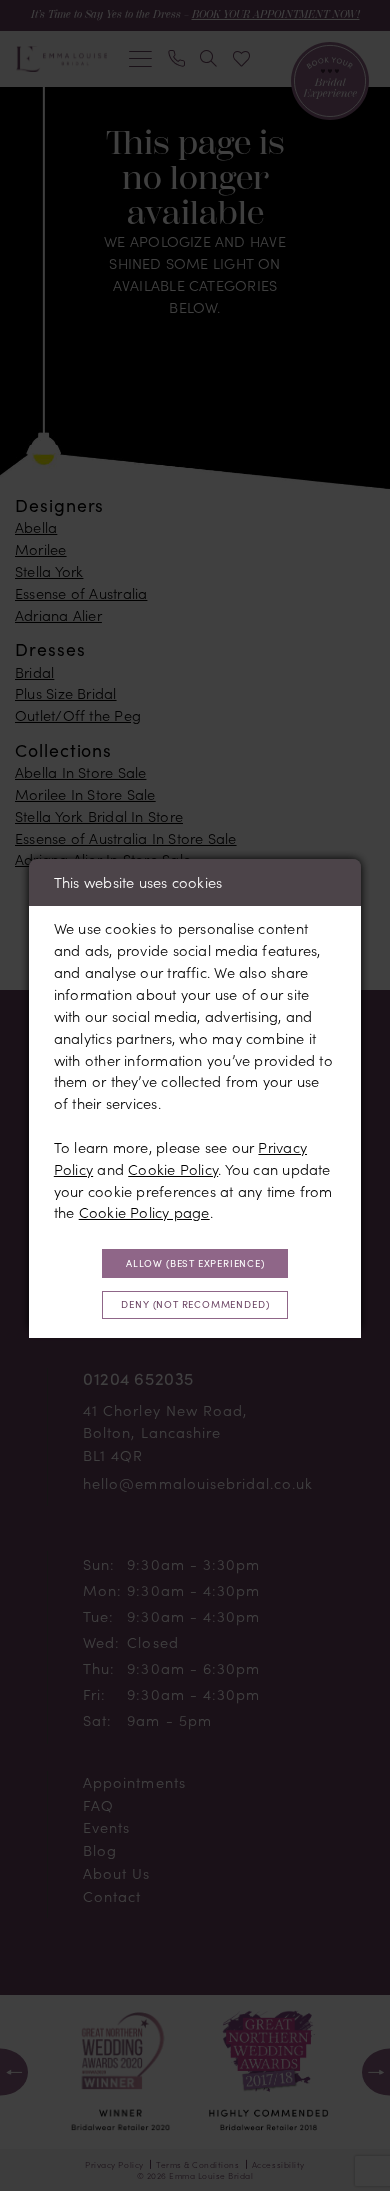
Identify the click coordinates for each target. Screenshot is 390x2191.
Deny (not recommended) (195, 1304)
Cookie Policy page (144, 1212)
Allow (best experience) (195, 1263)
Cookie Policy (173, 1169)
